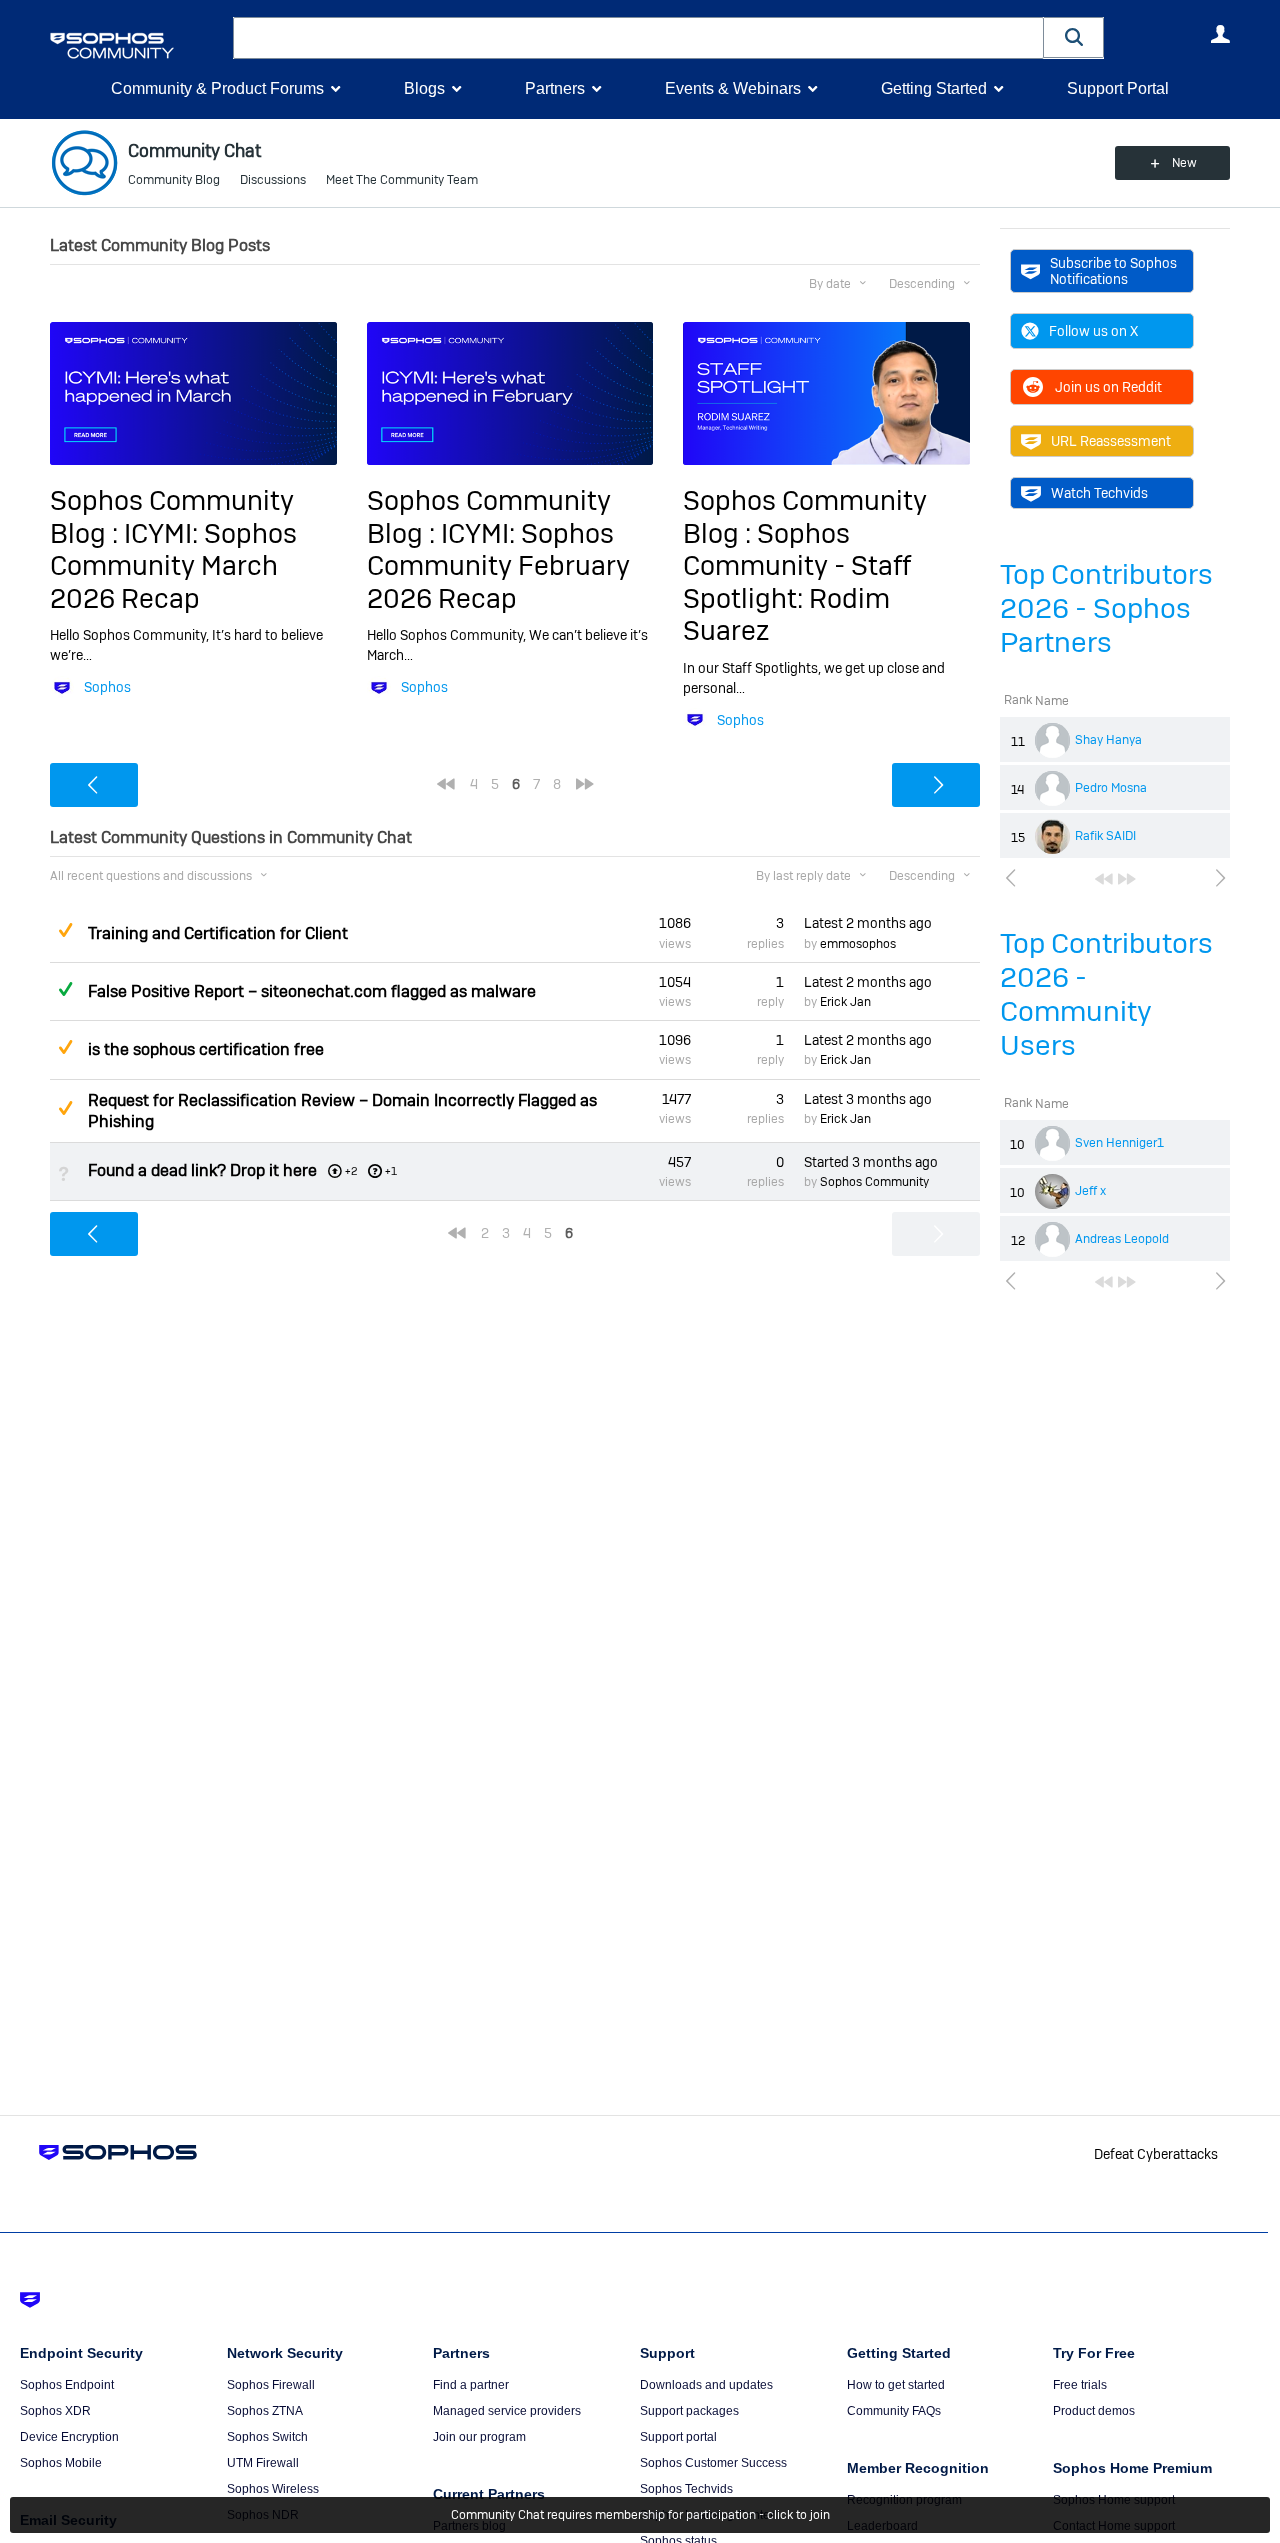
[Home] (137, 45)
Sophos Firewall (271, 2385)
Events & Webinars (733, 88)
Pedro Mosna (1111, 788)
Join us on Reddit (1108, 387)
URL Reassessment (1111, 441)
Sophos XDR (55, 2411)
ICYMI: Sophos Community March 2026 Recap (173, 566)
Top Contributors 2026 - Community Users (1106, 994)
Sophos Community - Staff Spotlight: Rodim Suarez (797, 582)
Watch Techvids (1099, 493)
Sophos (107, 687)
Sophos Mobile (61, 2463)
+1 (391, 1171)
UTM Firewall (263, 2463)
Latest (868, 923)
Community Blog (174, 180)
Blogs (424, 88)
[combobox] (638, 38)
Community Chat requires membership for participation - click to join (640, 2515)
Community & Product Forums (217, 88)
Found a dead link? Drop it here (202, 1170)
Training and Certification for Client (218, 933)
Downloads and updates (706, 2385)
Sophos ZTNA (265, 2411)
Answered (65, 989)
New (1184, 163)
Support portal (678, 2437)
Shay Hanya (1108, 740)
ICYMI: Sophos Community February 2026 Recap (498, 566)
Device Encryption (69, 2437)
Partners (555, 88)
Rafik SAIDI (1105, 836)
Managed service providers (507, 2411)
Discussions (273, 180)
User (1220, 34)
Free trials (1080, 2385)
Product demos (1094, 2411)
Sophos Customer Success (713, 2463)
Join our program (479, 2437)
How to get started (896, 2385)
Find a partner (471, 2385)
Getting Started (934, 88)
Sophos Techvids (686, 2489)
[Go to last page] (1127, 879)
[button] (1074, 37)
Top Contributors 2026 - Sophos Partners (1106, 608)
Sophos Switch (267, 2437)
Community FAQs (894, 2411)
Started (871, 1162)
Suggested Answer (65, 930)
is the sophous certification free (206, 1049)
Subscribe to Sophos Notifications (1113, 271)
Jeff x (1090, 1191)
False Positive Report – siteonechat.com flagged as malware (312, 991)
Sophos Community (874, 1182)
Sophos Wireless (273, 2489)
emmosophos (858, 944)
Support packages (689, 2411)
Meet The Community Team (402, 180)
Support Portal (1118, 88)
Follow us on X (1093, 331)
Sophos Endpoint (67, 2385)
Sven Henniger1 (1119, 1143)
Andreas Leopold (1122, 1239)
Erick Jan (845, 1002)
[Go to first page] (1104, 879)
